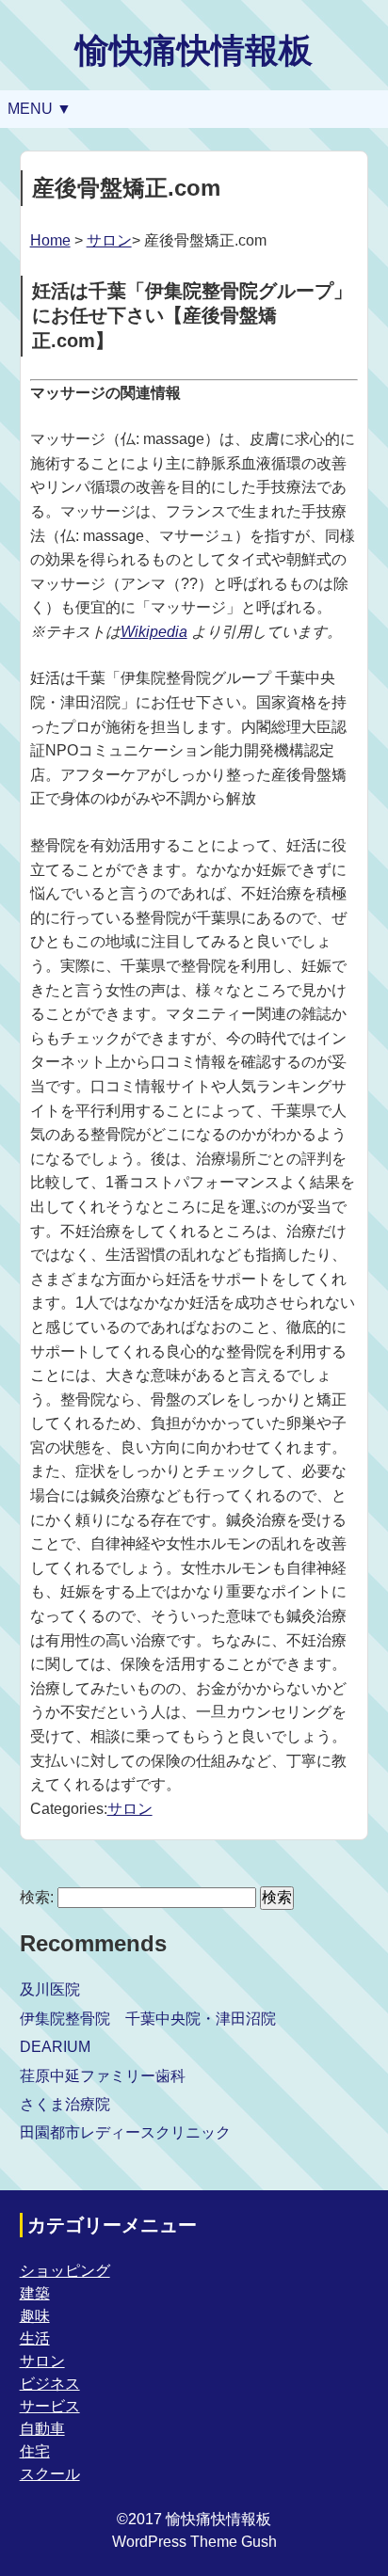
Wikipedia (154, 632)
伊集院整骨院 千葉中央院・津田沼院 (148, 2019)
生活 (35, 2338)
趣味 (35, 2316)
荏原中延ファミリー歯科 (103, 2076)
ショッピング (65, 2271)
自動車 (42, 2429)
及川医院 (50, 1989)
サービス (50, 2406)
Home (50, 240)
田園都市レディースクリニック (125, 2132)
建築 (35, 2293)
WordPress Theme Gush (194, 2542)
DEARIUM (55, 2047)
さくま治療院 (65, 2104)
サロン (109, 240)
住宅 (35, 2451)
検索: (37, 1897)
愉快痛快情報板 (194, 50)
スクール (50, 2474)
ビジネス (50, 2384)
